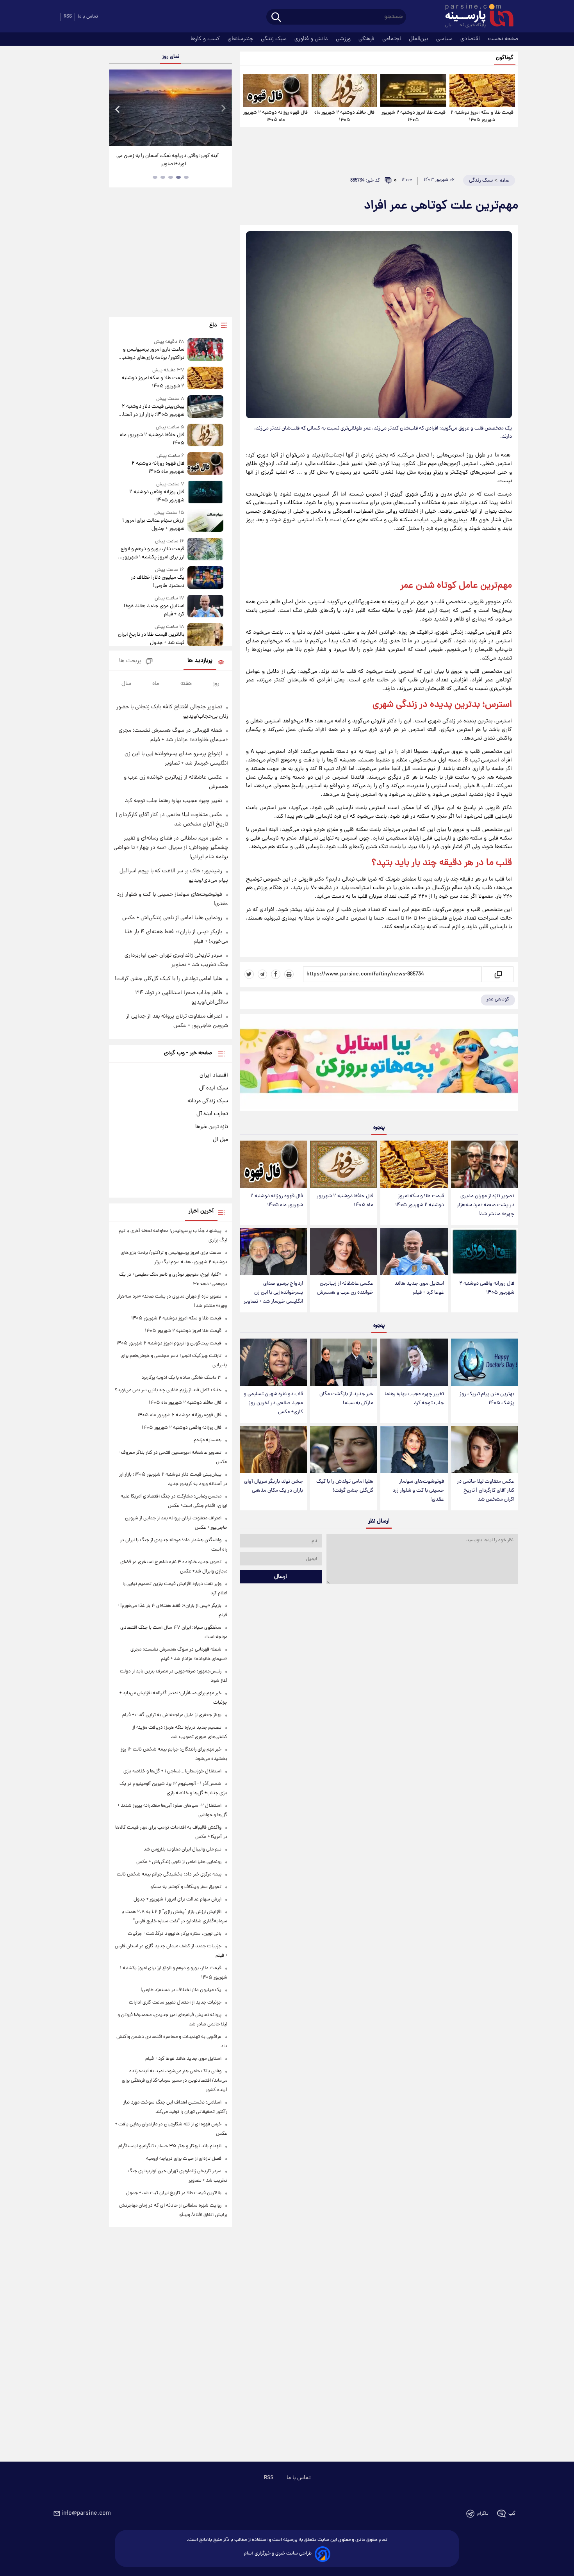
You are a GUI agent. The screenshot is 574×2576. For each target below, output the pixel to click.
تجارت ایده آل (212, 1114)
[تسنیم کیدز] (379, 1064)
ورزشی (344, 39)
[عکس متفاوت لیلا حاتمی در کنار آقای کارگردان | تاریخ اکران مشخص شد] (485, 1450)
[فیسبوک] (276, 974)
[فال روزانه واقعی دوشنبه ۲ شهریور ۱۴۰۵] (485, 1252)
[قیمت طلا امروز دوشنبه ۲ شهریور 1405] (413, 91)
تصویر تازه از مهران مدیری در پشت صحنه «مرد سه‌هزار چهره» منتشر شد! (486, 1205)
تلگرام (483, 2514)
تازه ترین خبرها (212, 1127)
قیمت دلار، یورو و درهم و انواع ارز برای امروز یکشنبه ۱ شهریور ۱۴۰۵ (152, 553)
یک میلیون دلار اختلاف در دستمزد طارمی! (157, 582)
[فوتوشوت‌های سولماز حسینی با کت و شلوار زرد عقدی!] (414, 1450)
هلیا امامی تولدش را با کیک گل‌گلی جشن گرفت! (345, 1486)
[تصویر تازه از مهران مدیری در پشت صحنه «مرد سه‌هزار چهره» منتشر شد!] (485, 1164)
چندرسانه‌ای (241, 39)
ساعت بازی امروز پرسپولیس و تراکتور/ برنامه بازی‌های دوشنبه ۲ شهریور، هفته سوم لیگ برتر (152, 354)
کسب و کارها (206, 39)
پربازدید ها (200, 661)
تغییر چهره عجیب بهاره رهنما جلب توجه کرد (414, 1399)
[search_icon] (276, 18)
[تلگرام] (262, 974)
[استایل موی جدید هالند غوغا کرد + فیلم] (414, 1252)
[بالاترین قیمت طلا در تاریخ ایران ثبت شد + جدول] (205, 635)
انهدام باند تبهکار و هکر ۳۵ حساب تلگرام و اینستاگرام (170, 2146)
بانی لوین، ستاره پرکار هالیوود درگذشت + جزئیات (175, 1934)
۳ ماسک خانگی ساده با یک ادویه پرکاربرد (181, 1378)
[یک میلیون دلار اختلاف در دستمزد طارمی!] (205, 578)
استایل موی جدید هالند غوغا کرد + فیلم (419, 1288)
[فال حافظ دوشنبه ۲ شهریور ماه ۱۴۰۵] (344, 91)
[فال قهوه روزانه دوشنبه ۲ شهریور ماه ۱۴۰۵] (276, 91)
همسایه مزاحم (208, 1440)
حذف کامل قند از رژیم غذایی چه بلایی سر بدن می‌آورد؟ (168, 1390)
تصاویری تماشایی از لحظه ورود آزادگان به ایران (171, 156)
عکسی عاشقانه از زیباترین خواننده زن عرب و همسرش (345, 1288)
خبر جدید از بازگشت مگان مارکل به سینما (346, 1399)
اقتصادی (471, 39)
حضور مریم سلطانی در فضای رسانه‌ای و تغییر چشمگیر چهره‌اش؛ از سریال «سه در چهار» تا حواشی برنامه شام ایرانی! (171, 848)
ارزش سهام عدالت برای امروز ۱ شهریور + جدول (153, 525)
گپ (512, 2514)
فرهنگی (367, 39)
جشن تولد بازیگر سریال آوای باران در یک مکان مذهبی (274, 1486)
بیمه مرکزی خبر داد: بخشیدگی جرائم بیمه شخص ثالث (169, 1875)
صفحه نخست (503, 39)
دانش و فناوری (312, 39)
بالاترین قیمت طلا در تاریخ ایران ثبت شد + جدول (151, 639)
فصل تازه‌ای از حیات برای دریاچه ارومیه (184, 2159)
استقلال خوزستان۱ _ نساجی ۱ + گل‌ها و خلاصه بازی (172, 1771)
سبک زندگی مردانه (208, 1101)
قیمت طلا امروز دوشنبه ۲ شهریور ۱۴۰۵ (414, 116)
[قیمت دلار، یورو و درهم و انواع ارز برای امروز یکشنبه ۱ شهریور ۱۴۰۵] (205, 550)
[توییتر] (249, 974)
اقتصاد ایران (214, 1075)
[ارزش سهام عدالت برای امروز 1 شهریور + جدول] (205, 521)
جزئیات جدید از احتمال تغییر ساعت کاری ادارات (175, 2003)
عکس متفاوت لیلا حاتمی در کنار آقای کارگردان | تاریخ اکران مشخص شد (486, 1491)
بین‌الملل (419, 39)
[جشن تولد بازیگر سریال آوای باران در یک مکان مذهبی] (273, 1450)
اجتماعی (392, 39)
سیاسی (445, 39)
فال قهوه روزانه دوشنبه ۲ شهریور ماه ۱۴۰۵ (275, 116)
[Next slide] (223, 109)
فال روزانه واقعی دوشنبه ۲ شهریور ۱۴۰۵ (487, 1288)
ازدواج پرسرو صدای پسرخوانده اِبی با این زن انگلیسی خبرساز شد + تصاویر (273, 1293)
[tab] (186, 177)
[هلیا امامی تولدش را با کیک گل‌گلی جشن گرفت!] (344, 1450)
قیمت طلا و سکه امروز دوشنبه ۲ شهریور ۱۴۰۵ (482, 116)
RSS (68, 17)
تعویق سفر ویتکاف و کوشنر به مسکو (186, 1887)
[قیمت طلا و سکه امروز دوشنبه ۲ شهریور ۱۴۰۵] (482, 91)
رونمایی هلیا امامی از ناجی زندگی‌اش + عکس (172, 918)
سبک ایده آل (214, 1088)
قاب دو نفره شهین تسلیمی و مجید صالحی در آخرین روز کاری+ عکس (273, 1403)
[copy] (498, 974)
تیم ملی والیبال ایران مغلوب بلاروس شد (182, 1850)
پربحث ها (130, 661)
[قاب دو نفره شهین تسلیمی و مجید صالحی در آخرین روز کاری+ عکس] (273, 1362)
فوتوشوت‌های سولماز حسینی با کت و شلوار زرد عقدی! (418, 1491)
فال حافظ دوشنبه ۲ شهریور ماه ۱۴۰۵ (344, 116)
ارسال (281, 1577)
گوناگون (505, 58)
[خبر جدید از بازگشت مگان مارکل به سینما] (344, 1362)
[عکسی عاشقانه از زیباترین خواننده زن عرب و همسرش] (344, 1252)
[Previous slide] (118, 109)
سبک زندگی (275, 39)
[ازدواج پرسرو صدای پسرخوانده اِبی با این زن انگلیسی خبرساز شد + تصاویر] (273, 1252)
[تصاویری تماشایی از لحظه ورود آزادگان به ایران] (170, 108)
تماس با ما (88, 17)
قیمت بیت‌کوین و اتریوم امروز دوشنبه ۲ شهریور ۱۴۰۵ (169, 1343)
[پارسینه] (475, 17)
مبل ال (220, 1140)
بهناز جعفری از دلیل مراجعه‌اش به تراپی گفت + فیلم (172, 1715)
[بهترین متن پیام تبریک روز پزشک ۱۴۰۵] (485, 1362)
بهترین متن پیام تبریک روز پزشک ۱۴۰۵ (487, 1399)
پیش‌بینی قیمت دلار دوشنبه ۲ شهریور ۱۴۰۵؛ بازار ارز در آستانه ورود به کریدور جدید (151, 411)
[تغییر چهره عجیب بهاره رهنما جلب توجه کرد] (414, 1362)
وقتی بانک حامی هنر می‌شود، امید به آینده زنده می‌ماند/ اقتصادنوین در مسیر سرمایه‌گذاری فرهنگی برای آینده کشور (175, 2081)
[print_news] (289, 974)
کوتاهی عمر (498, 999)
